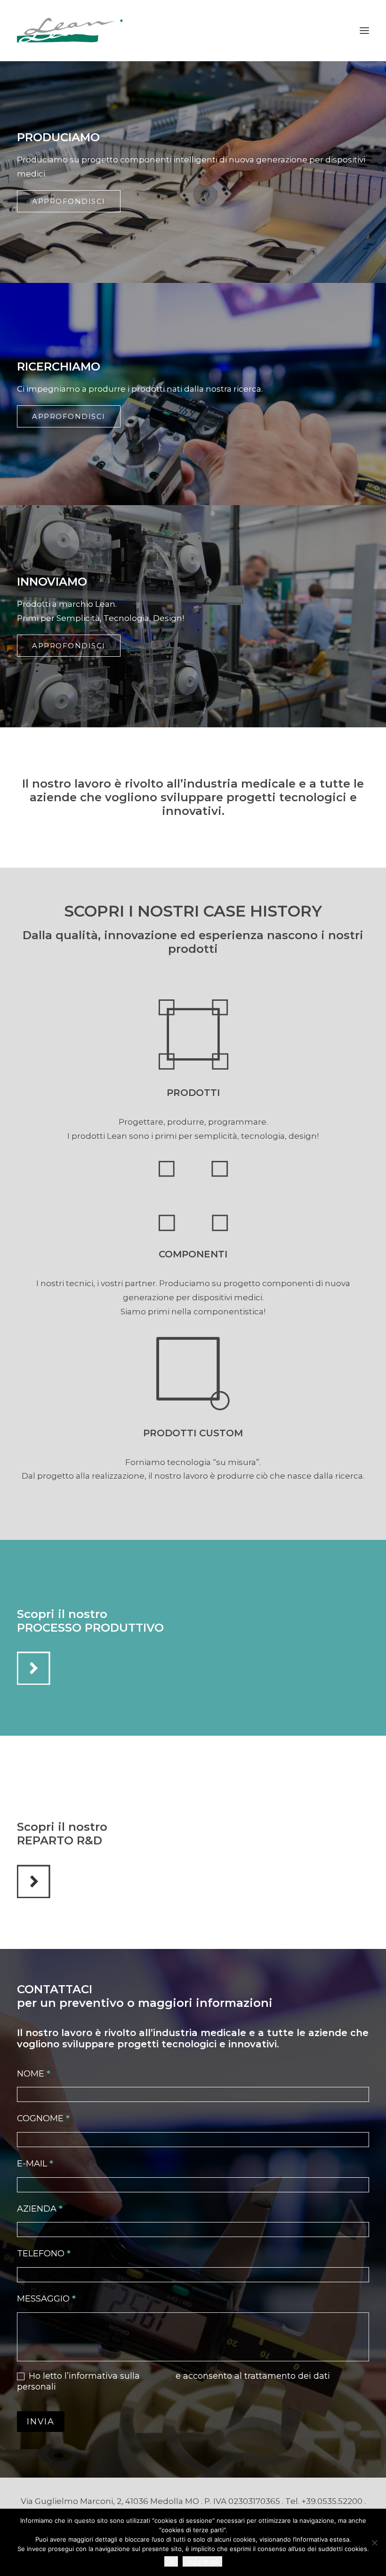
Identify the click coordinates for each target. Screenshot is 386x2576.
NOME (34, 2074)
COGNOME (43, 2118)
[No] (374, 2543)
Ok (171, 2561)
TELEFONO (44, 2254)
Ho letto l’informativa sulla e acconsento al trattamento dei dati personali (173, 2381)
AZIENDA (40, 2209)
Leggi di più (202, 2561)
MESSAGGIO (46, 2299)
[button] (364, 31)
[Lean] (72, 31)
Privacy (158, 2376)
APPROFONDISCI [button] (69, 201)
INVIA (41, 2422)
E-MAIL (35, 2164)
